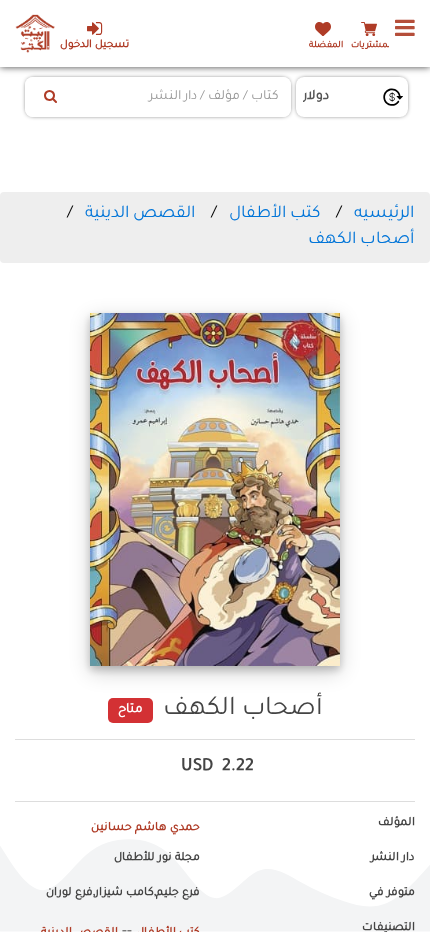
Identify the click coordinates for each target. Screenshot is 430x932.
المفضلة (326, 45)
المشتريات (372, 45)
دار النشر (393, 858)
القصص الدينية (140, 214)
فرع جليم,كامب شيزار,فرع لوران (123, 893)
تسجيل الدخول (94, 45)
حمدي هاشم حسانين (145, 828)
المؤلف (396, 823)
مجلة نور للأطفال (157, 858)
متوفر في (392, 893)
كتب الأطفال (274, 214)
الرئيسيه (384, 214)
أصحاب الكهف (361, 240)
